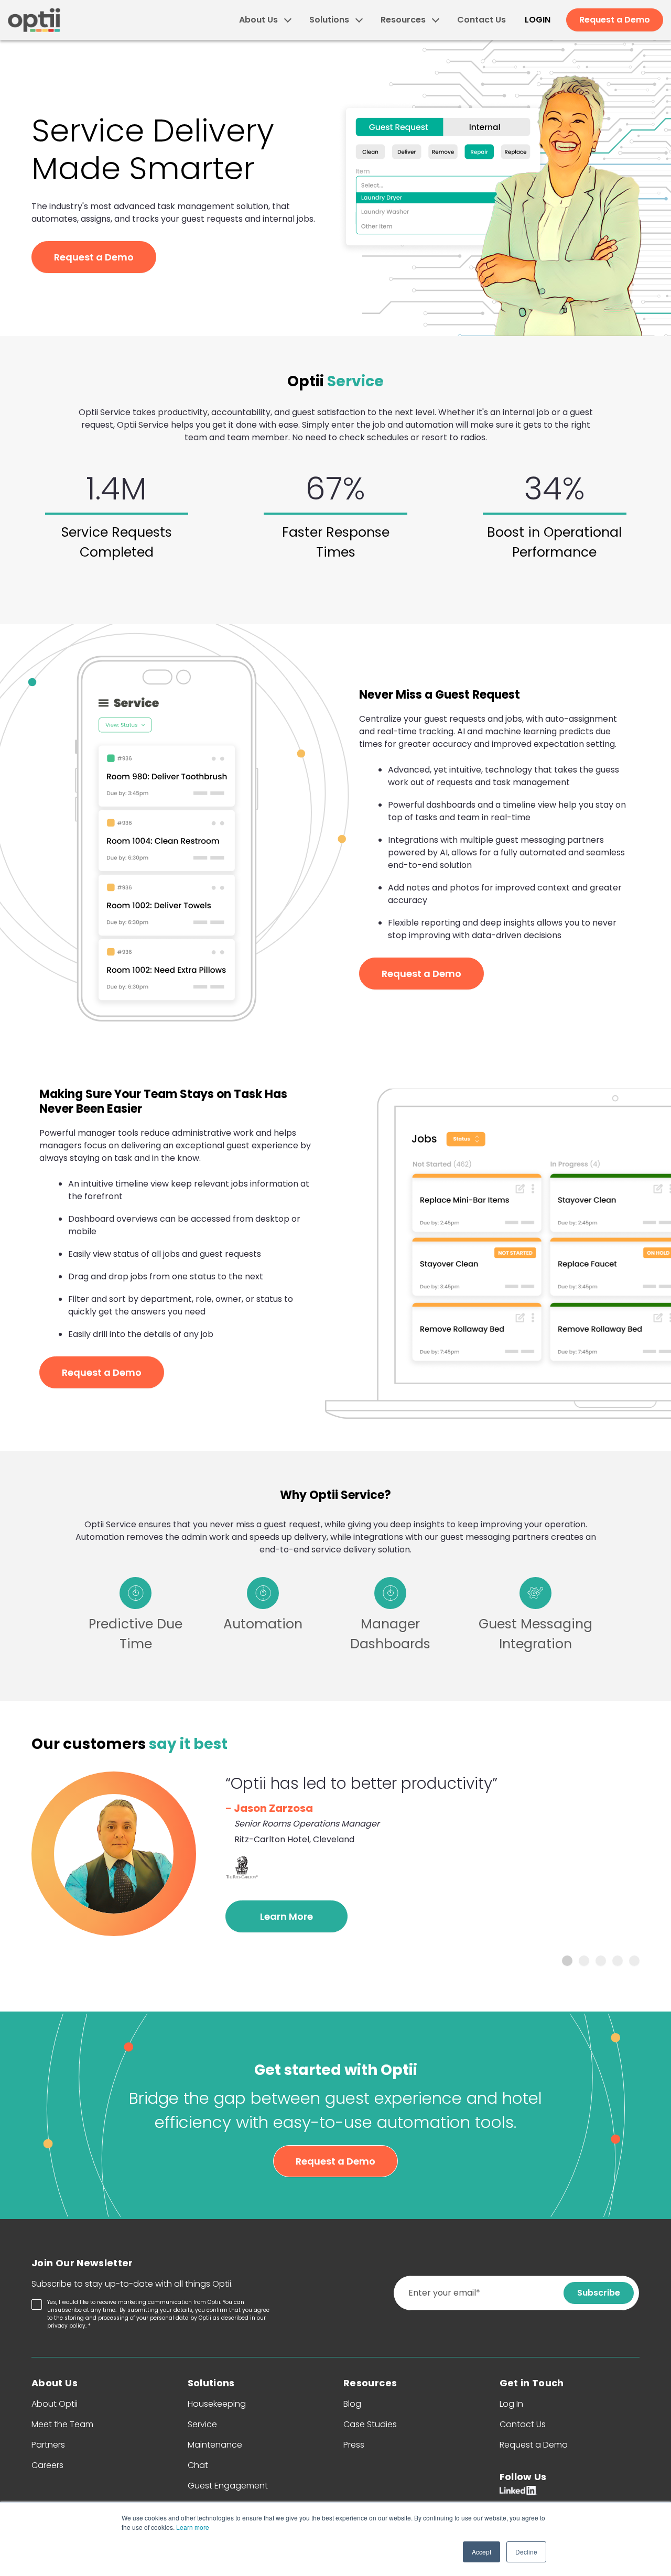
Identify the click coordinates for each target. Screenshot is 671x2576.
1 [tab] (567, 1961)
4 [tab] (618, 1961)
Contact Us (481, 20)
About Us (258, 20)
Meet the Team (62, 2424)
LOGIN (538, 20)
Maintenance (215, 2445)
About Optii (55, 2404)
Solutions (329, 20)
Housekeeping (217, 2404)
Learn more (193, 2527)
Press (354, 2445)
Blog (352, 2404)
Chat (198, 2465)
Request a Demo (615, 20)
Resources (403, 20)
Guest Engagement (228, 2486)
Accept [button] (481, 2552)
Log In (511, 2404)
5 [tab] (634, 1961)
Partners (48, 2445)
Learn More (286, 1916)
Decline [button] (526, 2552)
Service (202, 2424)
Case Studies (370, 2424)
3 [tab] (601, 1961)
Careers (47, 2465)
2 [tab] (584, 1961)
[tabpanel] (335, 1854)
